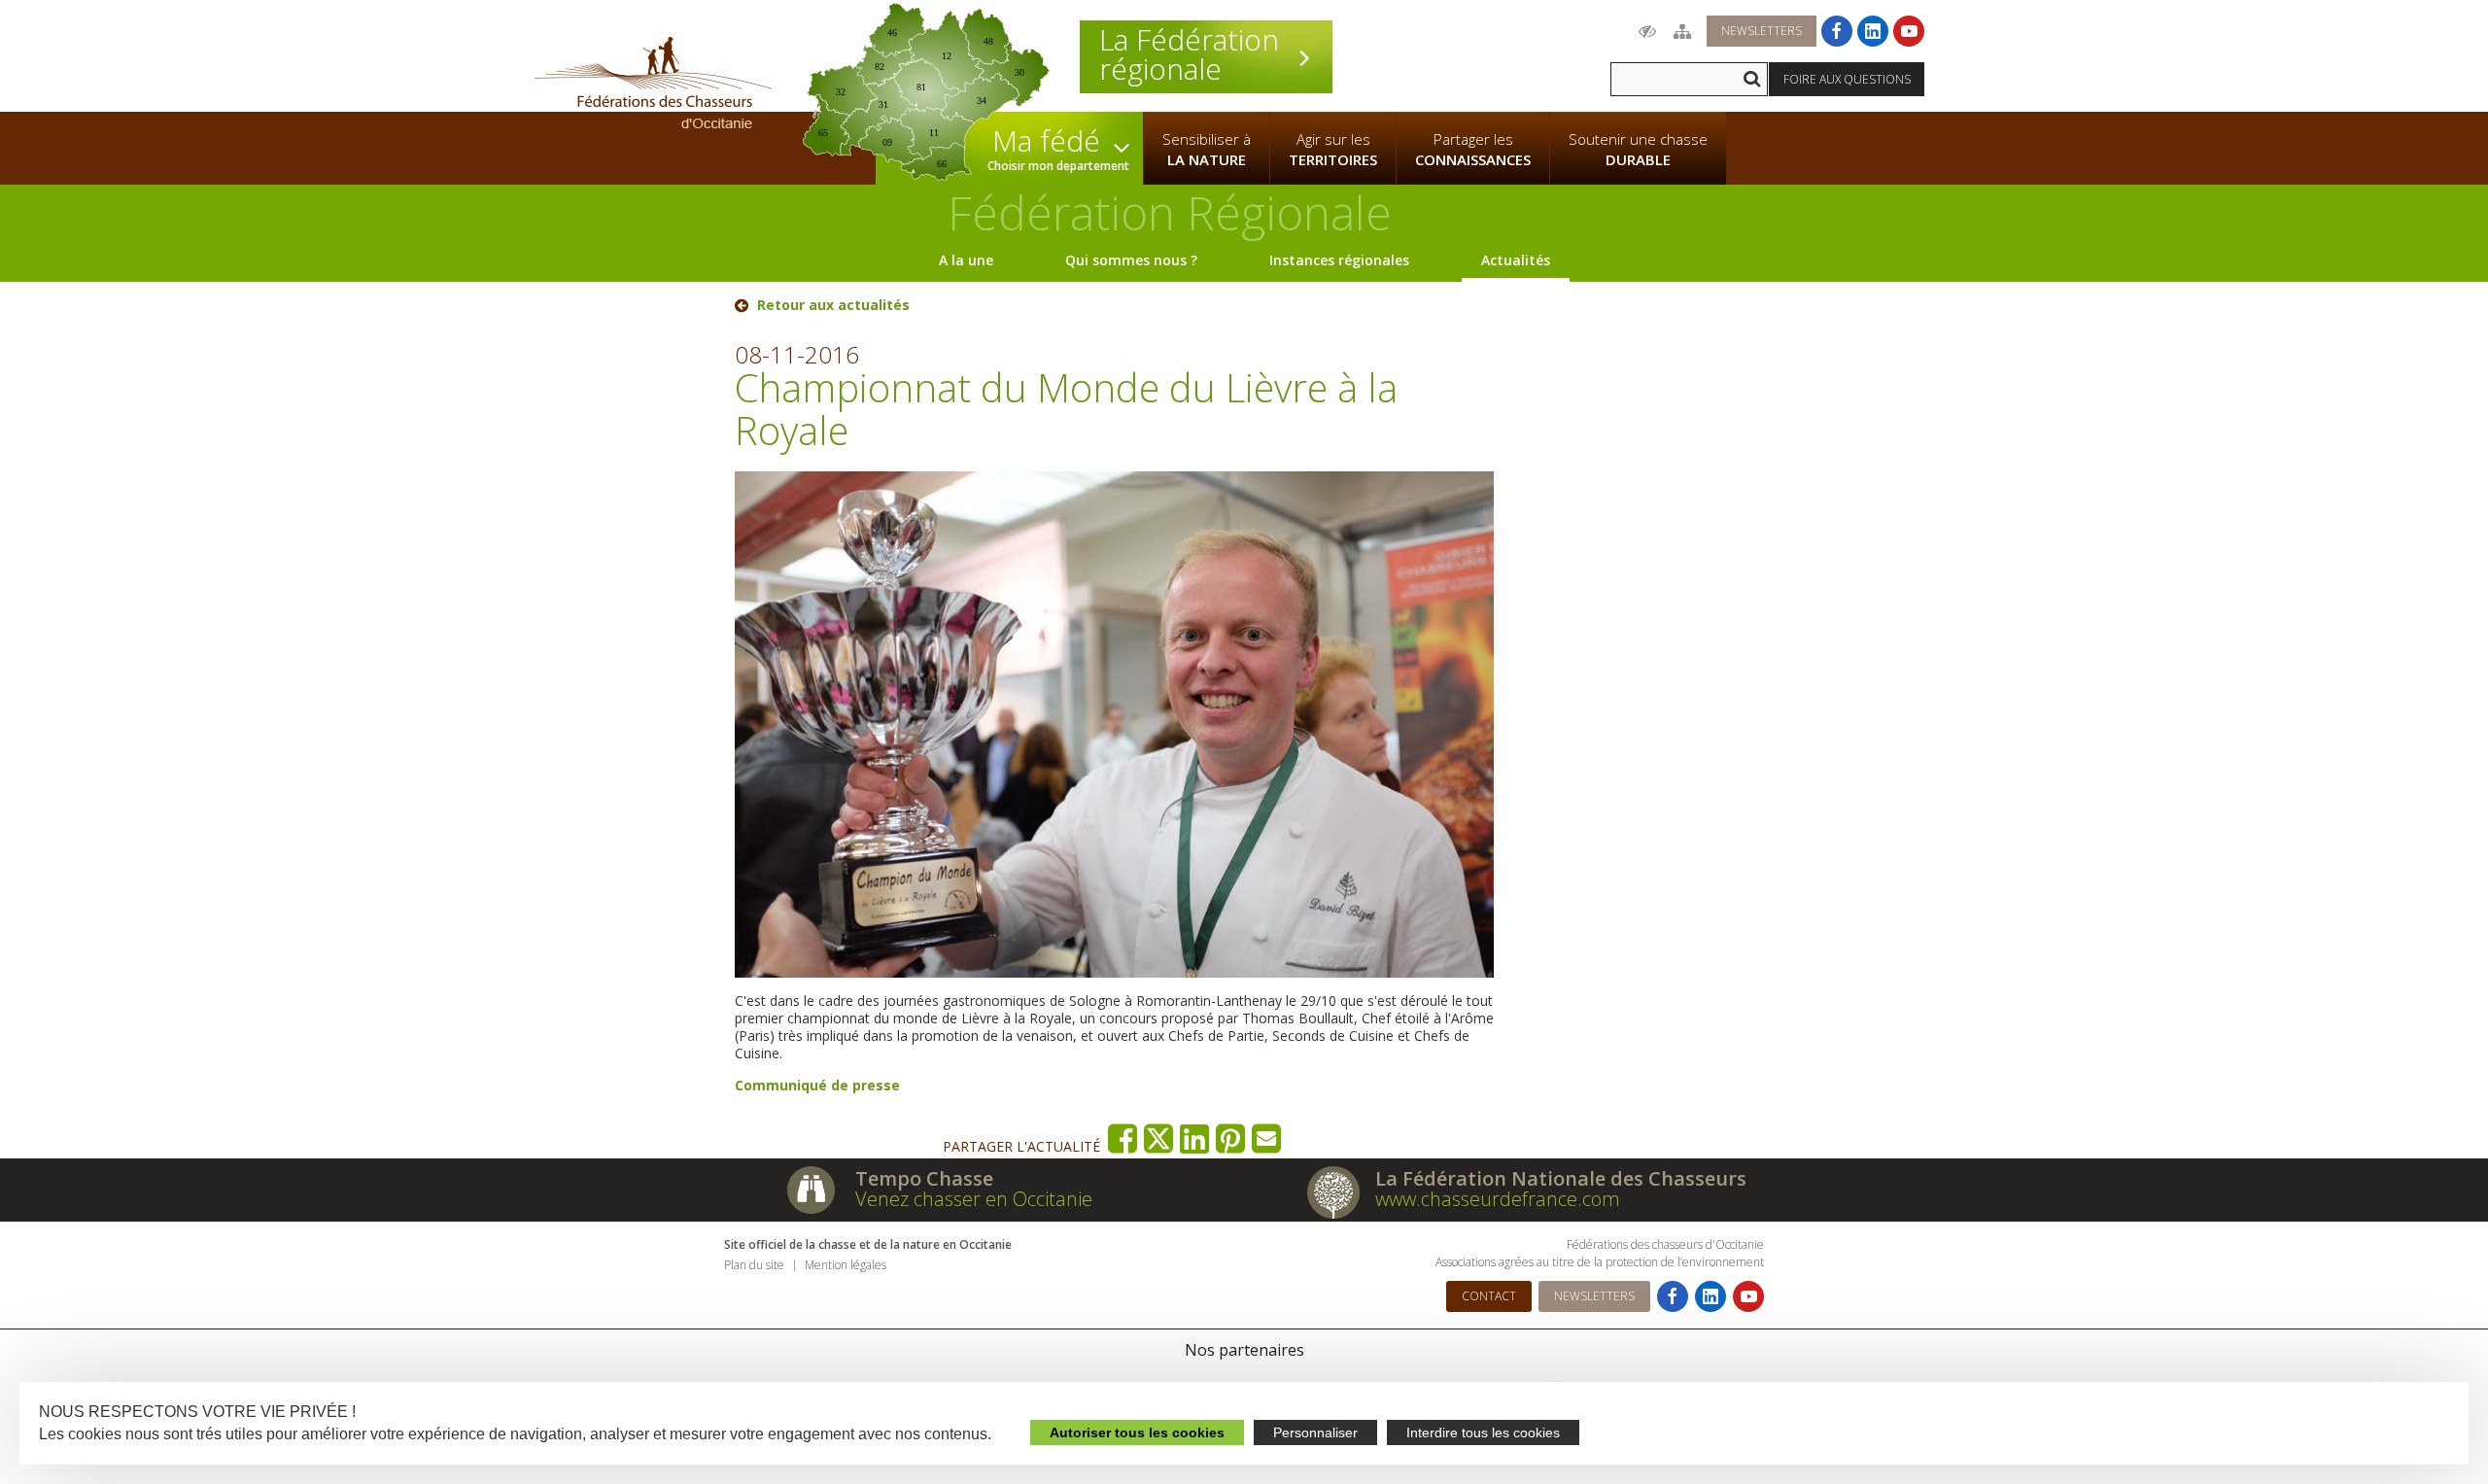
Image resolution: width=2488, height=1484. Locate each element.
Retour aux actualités (833, 305)
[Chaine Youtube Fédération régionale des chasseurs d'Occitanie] (1909, 31)
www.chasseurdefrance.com (1498, 1199)
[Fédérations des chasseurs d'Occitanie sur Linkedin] (1873, 31)
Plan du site (754, 1265)
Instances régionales (1339, 260)
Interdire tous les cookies (1483, 1432)
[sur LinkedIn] (1195, 1139)
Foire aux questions (1847, 79)
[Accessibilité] (1647, 31)
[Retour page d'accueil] (653, 83)
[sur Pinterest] (1231, 1139)
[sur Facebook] (1123, 1139)
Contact (1489, 1296)
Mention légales (846, 1265)
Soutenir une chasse (1638, 149)
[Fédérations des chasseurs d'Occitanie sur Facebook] (1837, 31)
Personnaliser (1315, 1432)
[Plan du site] (1682, 31)
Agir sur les (1333, 149)
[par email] (1267, 1139)
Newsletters (1762, 31)
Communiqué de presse (817, 1085)
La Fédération (1189, 54)
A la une (966, 260)
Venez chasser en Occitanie (974, 1199)
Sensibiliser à (1207, 149)
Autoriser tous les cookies (1137, 1432)
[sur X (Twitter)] (1159, 1139)
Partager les (1473, 149)
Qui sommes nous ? (1131, 260)
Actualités (1516, 260)
